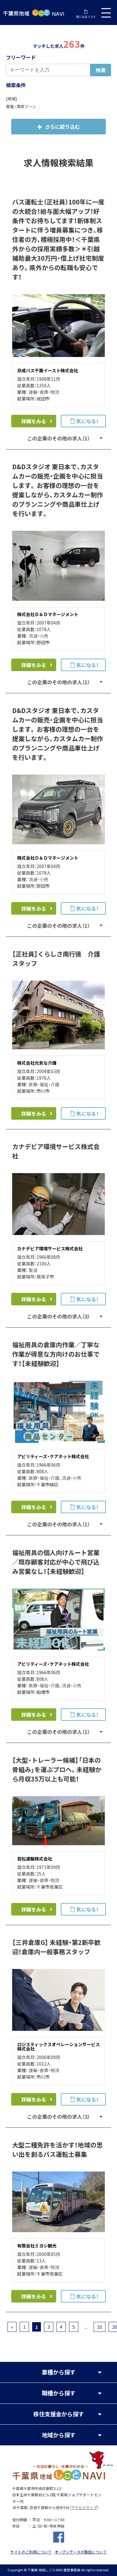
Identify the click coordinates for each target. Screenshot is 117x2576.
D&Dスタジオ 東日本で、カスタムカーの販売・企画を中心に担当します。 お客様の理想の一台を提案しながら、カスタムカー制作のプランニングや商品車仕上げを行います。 (58, 490)
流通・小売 (39, 636)
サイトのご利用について (31, 2552)
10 (100, 2327)
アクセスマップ (84, 2508)
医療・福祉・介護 (44, 1084)
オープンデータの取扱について (81, 2552)
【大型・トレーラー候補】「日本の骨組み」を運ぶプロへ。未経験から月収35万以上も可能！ (57, 1769)
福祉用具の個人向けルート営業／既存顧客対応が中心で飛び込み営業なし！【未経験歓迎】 (56, 1562)
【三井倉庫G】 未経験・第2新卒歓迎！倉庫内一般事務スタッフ (56, 1947)
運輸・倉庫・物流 (44, 392)
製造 (33, 1270)
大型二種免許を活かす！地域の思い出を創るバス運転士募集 (57, 2149)
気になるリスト (86, 17)
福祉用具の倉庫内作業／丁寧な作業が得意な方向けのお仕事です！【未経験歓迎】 (56, 1354)
